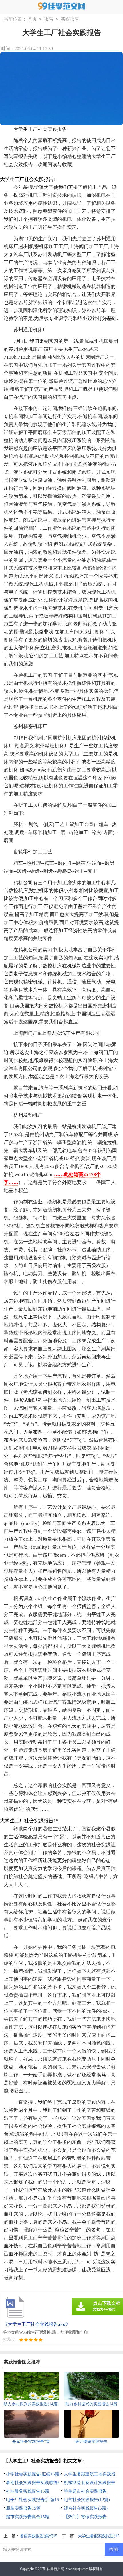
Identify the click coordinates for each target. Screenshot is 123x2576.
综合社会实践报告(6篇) (86, 2508)
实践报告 (70, 19)
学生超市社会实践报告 (85, 2491)
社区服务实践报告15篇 (28, 2491)
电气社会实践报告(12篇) (87, 2500)
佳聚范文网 (55, 2569)
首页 (32, 19)
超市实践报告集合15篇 (28, 2517)
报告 (49, 19)
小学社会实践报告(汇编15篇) (33, 2474)
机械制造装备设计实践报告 (90, 2483)
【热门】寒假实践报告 (85, 2517)
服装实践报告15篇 (23, 2508)
